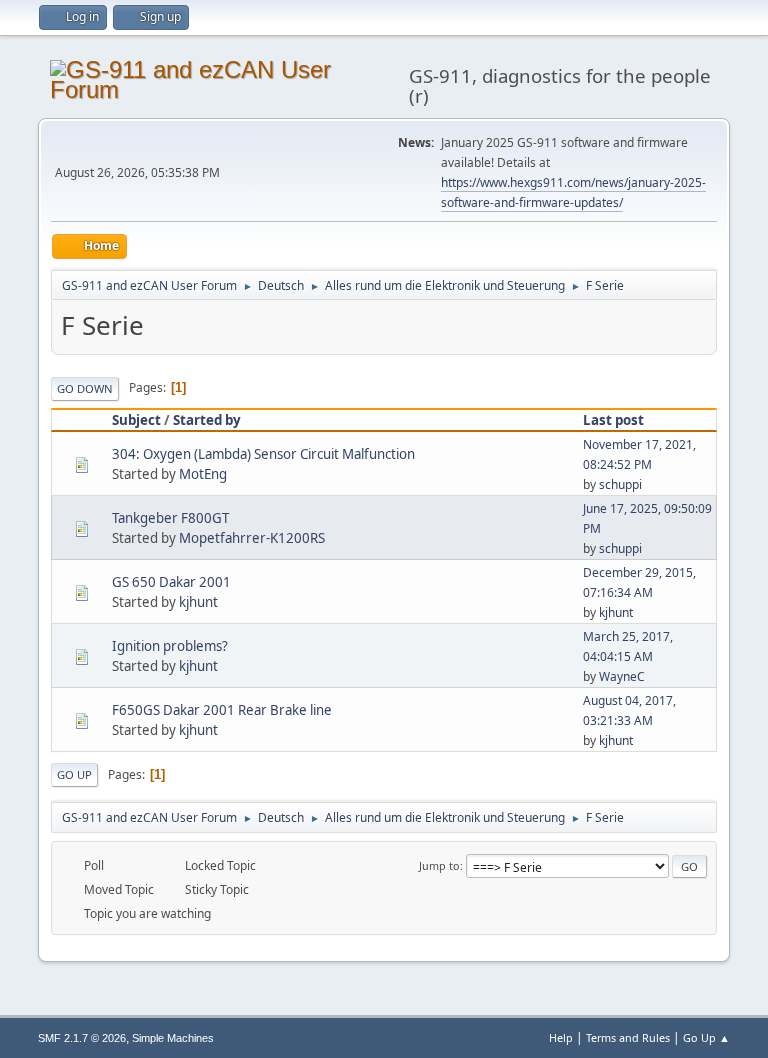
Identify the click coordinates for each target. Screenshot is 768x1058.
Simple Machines (173, 1038)
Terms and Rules (628, 1037)
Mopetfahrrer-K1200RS (252, 538)
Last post (613, 420)
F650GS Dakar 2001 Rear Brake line (222, 710)
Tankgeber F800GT (170, 518)
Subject (136, 420)
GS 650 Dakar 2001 (171, 582)
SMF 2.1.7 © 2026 (82, 1038)
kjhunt (198, 602)
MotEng (203, 474)
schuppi (620, 484)
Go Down (85, 388)
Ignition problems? (170, 646)
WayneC (622, 676)
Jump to (439, 865)
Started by (207, 420)
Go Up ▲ (706, 1037)
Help (561, 1037)
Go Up (74, 774)
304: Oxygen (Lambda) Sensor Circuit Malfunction (263, 454)
